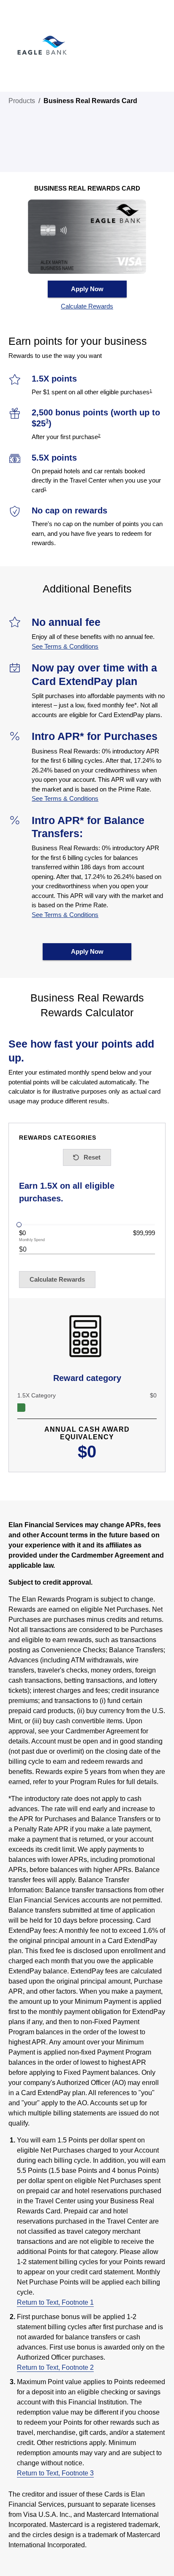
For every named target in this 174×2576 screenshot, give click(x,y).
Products (22, 101)
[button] (87, 307)
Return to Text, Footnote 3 (55, 2473)
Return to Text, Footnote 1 (55, 2302)
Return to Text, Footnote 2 (55, 2367)
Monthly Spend (32, 1240)
